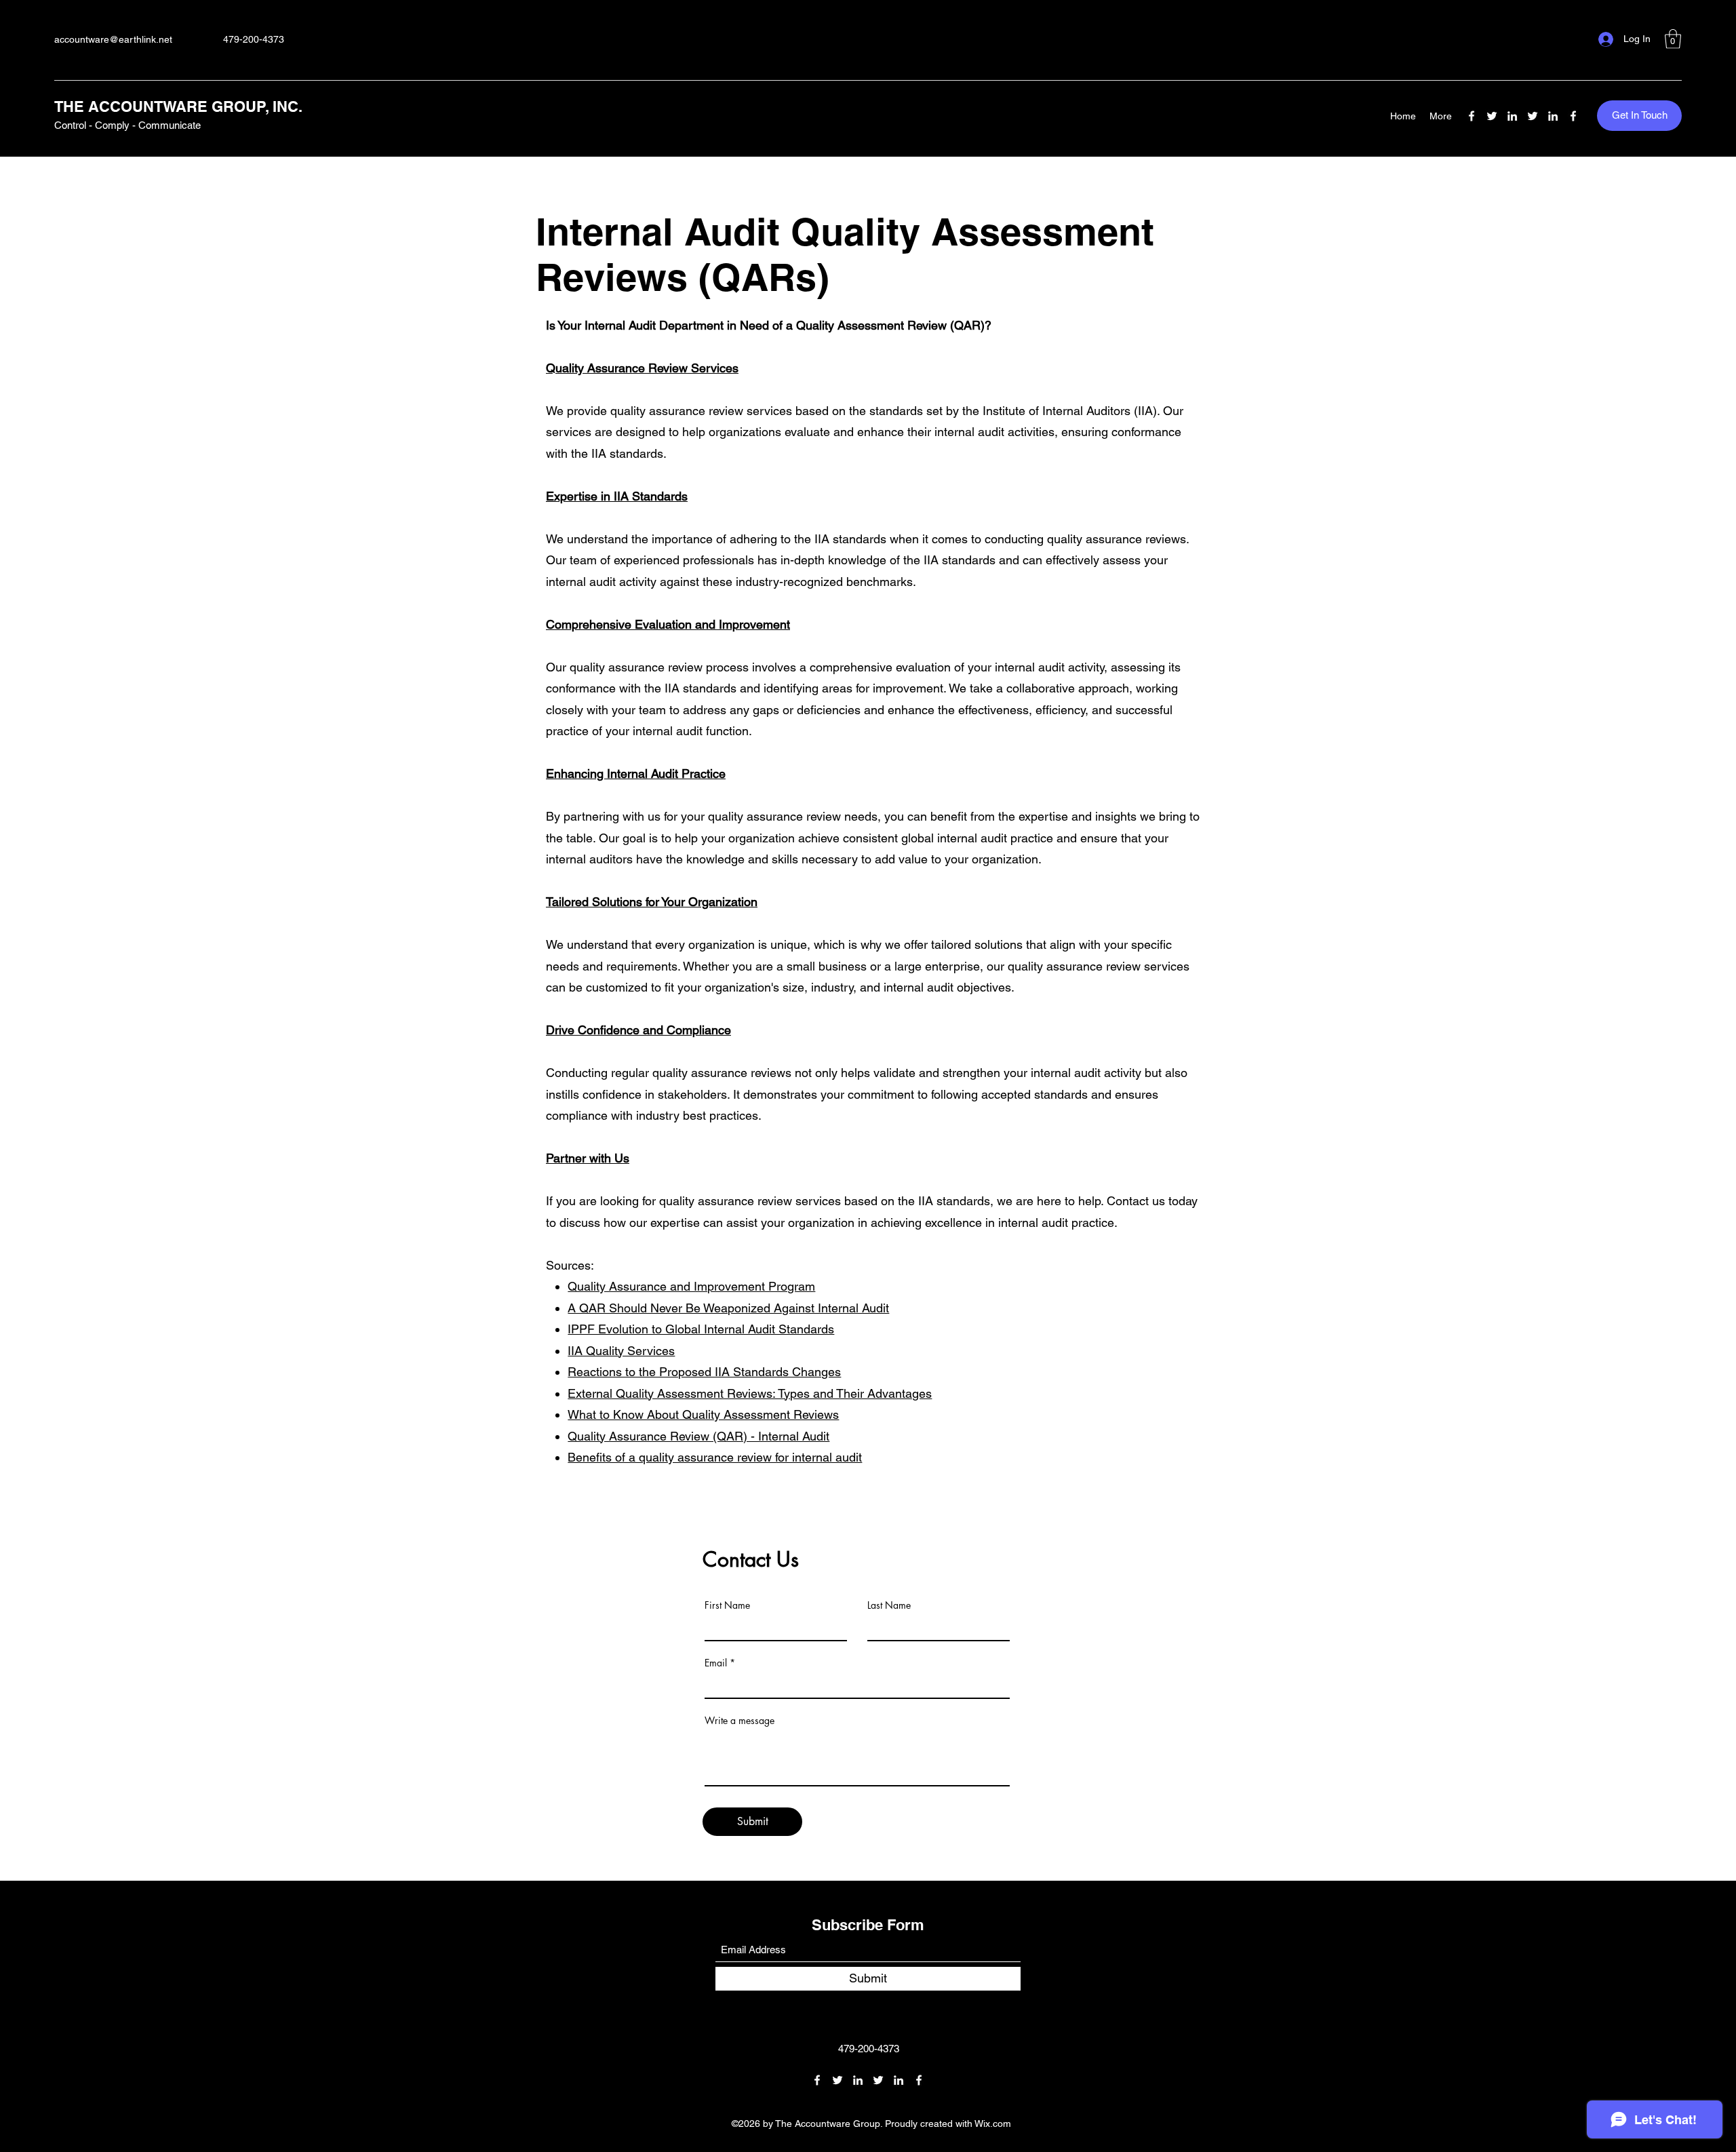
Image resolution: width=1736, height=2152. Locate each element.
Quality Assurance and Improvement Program (691, 1286)
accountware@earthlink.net (113, 39)
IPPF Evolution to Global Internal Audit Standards (701, 1329)
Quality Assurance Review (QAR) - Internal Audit (698, 1436)
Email (716, 1663)
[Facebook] (1472, 116)
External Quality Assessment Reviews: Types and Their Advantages (750, 1393)
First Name (727, 1605)
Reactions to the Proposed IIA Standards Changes (704, 1372)
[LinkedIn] (1512, 116)
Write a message (739, 1721)
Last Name (889, 1605)
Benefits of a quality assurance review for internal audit (715, 1457)
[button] (1673, 39)
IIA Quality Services (621, 1351)
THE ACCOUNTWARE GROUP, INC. (178, 106)
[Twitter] (1492, 116)
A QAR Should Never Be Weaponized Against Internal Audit (728, 1308)
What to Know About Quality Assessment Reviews (703, 1414)
